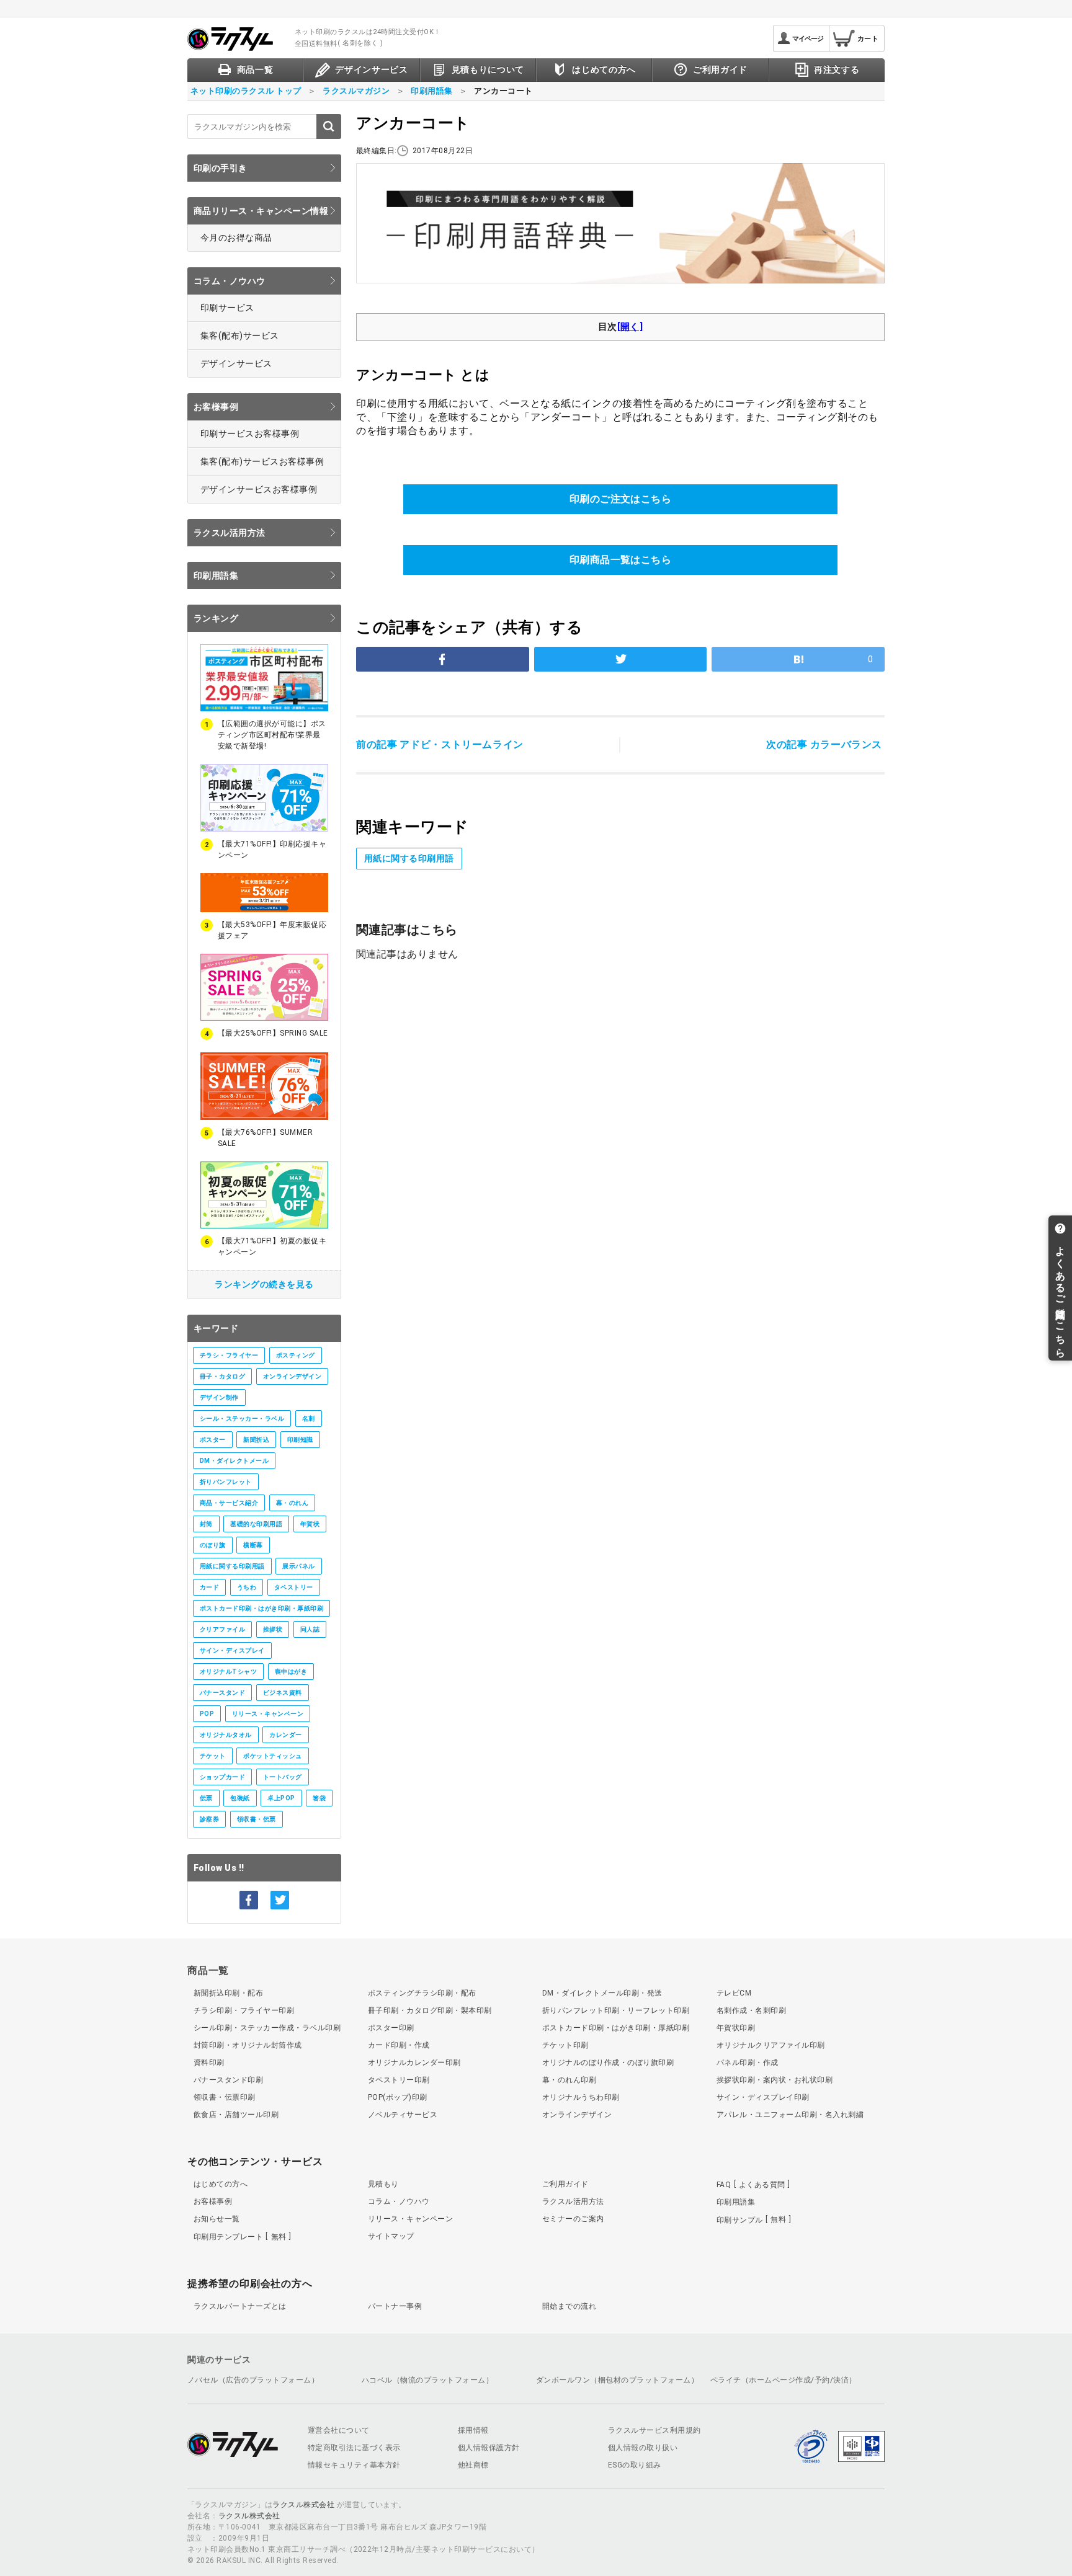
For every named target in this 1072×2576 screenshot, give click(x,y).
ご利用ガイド (565, 2184)
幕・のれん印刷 (569, 2080)
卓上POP (281, 1798)
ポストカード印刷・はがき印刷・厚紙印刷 (261, 1608)
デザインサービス (236, 363)
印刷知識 (300, 1440)
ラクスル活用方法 (230, 533)
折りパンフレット (226, 1482)
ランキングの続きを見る (264, 1284)
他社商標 (473, 2465)
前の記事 (440, 744)
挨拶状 (273, 1629)
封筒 (206, 1524)
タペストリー (294, 1587)
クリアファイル (222, 1629)
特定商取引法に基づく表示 (354, 2448)
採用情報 (473, 2430)
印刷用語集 (216, 575)
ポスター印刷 (391, 2028)
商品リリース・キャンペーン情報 (261, 211)
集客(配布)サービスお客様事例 (262, 461)
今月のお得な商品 (236, 238)
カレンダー (285, 1735)
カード (209, 1587)
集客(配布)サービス (240, 335)
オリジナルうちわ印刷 (581, 2097)
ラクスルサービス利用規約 (654, 2430)
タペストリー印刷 (399, 2080)
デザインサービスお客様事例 (259, 489)
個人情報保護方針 (489, 2448)
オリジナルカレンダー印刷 (414, 2063)
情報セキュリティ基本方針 (354, 2465)
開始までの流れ (569, 2306)
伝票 (206, 1798)
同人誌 (310, 1629)
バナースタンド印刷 (228, 2080)
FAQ (751, 2185)
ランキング (216, 618)
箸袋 (319, 1798)
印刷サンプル (751, 2219)
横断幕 (253, 1545)
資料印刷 (209, 2063)
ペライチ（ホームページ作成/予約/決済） (784, 2380)
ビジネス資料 (283, 1693)
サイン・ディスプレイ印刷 (763, 2097)
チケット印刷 (565, 2045)
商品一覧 (208, 1970)
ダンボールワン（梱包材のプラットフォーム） (617, 2380)
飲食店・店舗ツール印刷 (236, 2115)
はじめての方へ (221, 2184)
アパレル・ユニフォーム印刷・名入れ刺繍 (790, 2115)
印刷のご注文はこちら (621, 499)
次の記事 (824, 744)
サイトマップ (391, 2236)
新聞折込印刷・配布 (228, 1993)
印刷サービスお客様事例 (250, 433)
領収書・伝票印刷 (225, 2097)
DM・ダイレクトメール (234, 1461)
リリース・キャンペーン (268, 1714)
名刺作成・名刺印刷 (751, 2010)
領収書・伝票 (257, 1819)
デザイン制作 (219, 1397)
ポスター (213, 1440)
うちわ (247, 1587)
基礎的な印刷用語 (256, 1524)
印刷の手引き (221, 168)
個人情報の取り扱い (643, 2448)
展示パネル (298, 1566)
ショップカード (222, 1777)
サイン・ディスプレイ (232, 1650)
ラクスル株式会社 (303, 2505)
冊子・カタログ (222, 1376)
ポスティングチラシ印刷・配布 (422, 1993)
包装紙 (240, 1798)
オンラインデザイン (292, 1376)
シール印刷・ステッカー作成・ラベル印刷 (267, 2028)
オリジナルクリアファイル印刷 (771, 2045)
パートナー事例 (395, 2306)
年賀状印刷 (736, 2028)
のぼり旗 (213, 1545)
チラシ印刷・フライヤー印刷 (244, 2010)
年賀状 (310, 1524)
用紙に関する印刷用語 (232, 1566)
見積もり (383, 2184)
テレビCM (734, 1993)
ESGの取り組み (635, 2465)
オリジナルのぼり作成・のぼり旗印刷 (608, 2063)
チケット (213, 1756)
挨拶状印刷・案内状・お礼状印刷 (775, 2080)
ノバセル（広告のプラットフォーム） (253, 2380)
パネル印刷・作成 (748, 2063)
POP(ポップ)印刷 (398, 2097)
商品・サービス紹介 (229, 1503)
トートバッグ (283, 1777)
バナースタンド (222, 1693)
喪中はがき (291, 1672)
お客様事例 (216, 407)
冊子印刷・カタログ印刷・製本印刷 (430, 2010)
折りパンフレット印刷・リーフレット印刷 (616, 2010)
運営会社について (339, 2430)
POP (207, 1714)
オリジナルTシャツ (228, 1672)
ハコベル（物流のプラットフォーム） (427, 2380)
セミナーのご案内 (573, 2219)
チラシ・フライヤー (229, 1355)
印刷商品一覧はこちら (621, 560)
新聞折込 (256, 1440)
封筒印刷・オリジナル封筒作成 (248, 2045)
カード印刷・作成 (399, 2045)
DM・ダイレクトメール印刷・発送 (602, 1993)
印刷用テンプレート (240, 2237)
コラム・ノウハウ (230, 281)
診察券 (209, 1819)
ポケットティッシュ (272, 1756)
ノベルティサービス (403, 2115)
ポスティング (296, 1355)
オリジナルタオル (226, 1735)
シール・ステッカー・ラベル (242, 1419)
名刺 (309, 1419)
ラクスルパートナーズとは (240, 2306)
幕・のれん (292, 1503)
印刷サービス (227, 308)
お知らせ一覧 (217, 2219)
